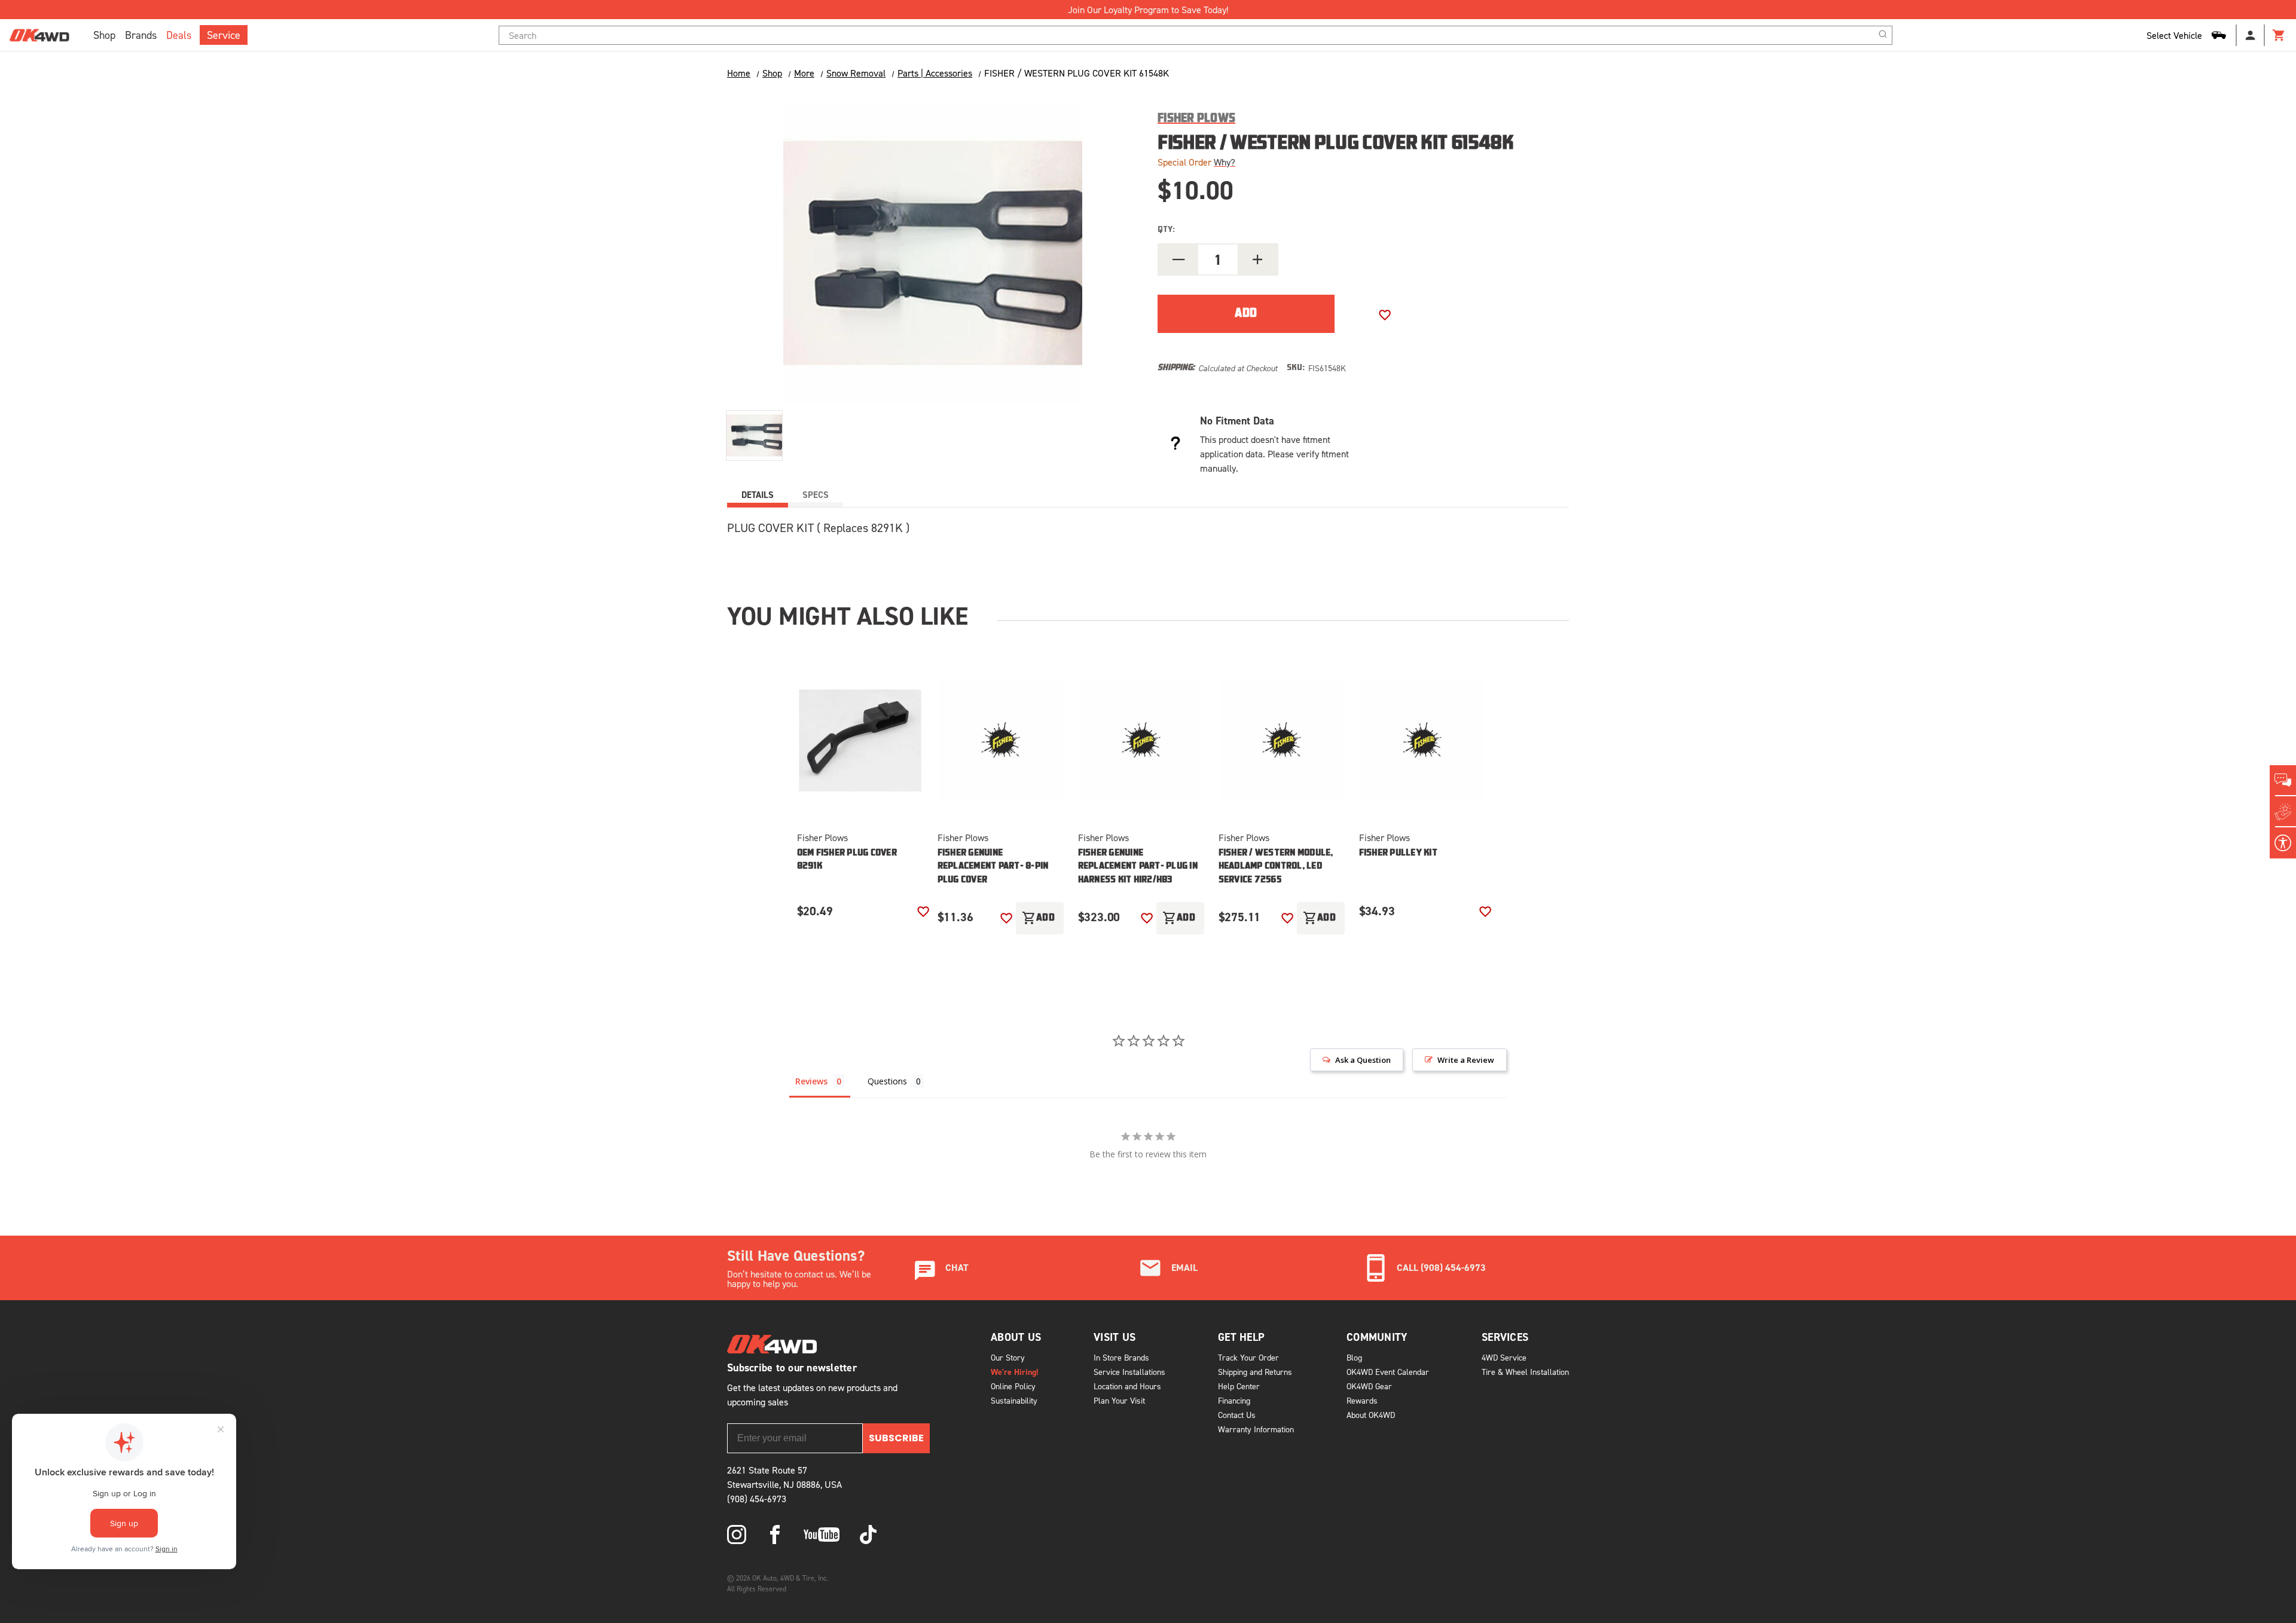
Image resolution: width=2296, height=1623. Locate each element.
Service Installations (1129, 1372)
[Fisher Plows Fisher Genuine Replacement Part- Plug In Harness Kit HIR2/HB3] (1141, 741)
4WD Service (1504, 1357)
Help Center (1239, 1386)
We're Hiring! (1015, 1372)
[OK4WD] (39, 35)
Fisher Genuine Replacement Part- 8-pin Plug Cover (993, 867)
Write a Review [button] (1466, 1060)
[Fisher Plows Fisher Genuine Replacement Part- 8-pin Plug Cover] (1001, 741)
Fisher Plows (822, 838)
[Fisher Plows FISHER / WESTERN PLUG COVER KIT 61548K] (754, 435)
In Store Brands (1121, 1357)
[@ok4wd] (868, 1535)
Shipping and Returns (1255, 1372)
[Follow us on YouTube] (822, 1535)
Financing (1234, 1400)
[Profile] (2251, 35)
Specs (816, 495)
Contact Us (1237, 1415)
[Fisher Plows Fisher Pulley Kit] (1422, 741)
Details (758, 495)
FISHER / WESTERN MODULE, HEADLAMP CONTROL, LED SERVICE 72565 (1276, 867)
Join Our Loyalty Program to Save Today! (1148, 10)
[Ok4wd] (737, 1535)
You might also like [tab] (848, 616)
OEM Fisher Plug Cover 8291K (847, 860)
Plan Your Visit (1119, 1400)
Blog (1354, 1357)
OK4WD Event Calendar (1388, 1372)
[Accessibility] (2283, 843)
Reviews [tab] (811, 1081)
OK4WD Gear (1369, 1386)
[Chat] (2283, 781)
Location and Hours (1127, 1386)
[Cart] (2279, 35)
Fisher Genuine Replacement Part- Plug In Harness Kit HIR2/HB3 (1138, 867)
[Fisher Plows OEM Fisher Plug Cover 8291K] (860, 741)
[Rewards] (2283, 812)
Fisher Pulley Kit (1398, 853)
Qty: (1166, 230)
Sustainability (1014, 1400)
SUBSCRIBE (896, 1438)
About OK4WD (1371, 1415)
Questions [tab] (887, 1081)
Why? (1225, 162)
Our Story (1008, 1357)
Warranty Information (1256, 1429)
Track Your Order (1248, 1357)
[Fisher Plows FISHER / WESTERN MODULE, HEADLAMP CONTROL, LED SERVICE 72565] (1282, 741)
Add (1039, 918)
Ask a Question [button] (1363, 1060)
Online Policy (1013, 1386)
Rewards (1362, 1400)
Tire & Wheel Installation (1525, 1372)
